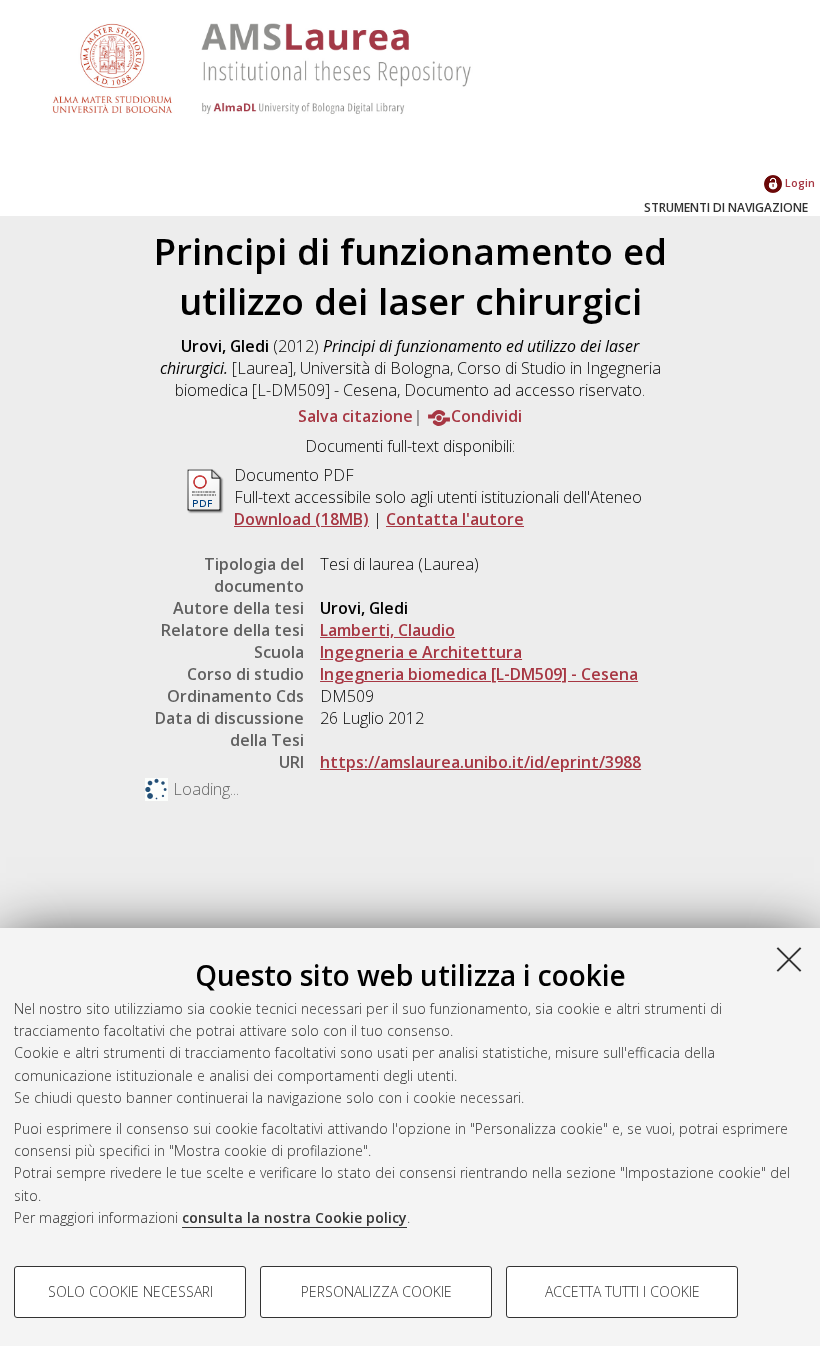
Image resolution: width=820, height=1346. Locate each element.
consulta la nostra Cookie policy (294, 1217)
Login (798, 182)
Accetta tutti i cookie (622, 1291)
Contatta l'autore (455, 519)
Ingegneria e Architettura (421, 652)
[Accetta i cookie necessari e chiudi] (789, 959)
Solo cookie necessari (130, 1291)
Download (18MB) (301, 519)
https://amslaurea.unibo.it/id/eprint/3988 (480, 762)
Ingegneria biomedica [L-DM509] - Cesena (479, 674)
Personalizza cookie (376, 1291)
